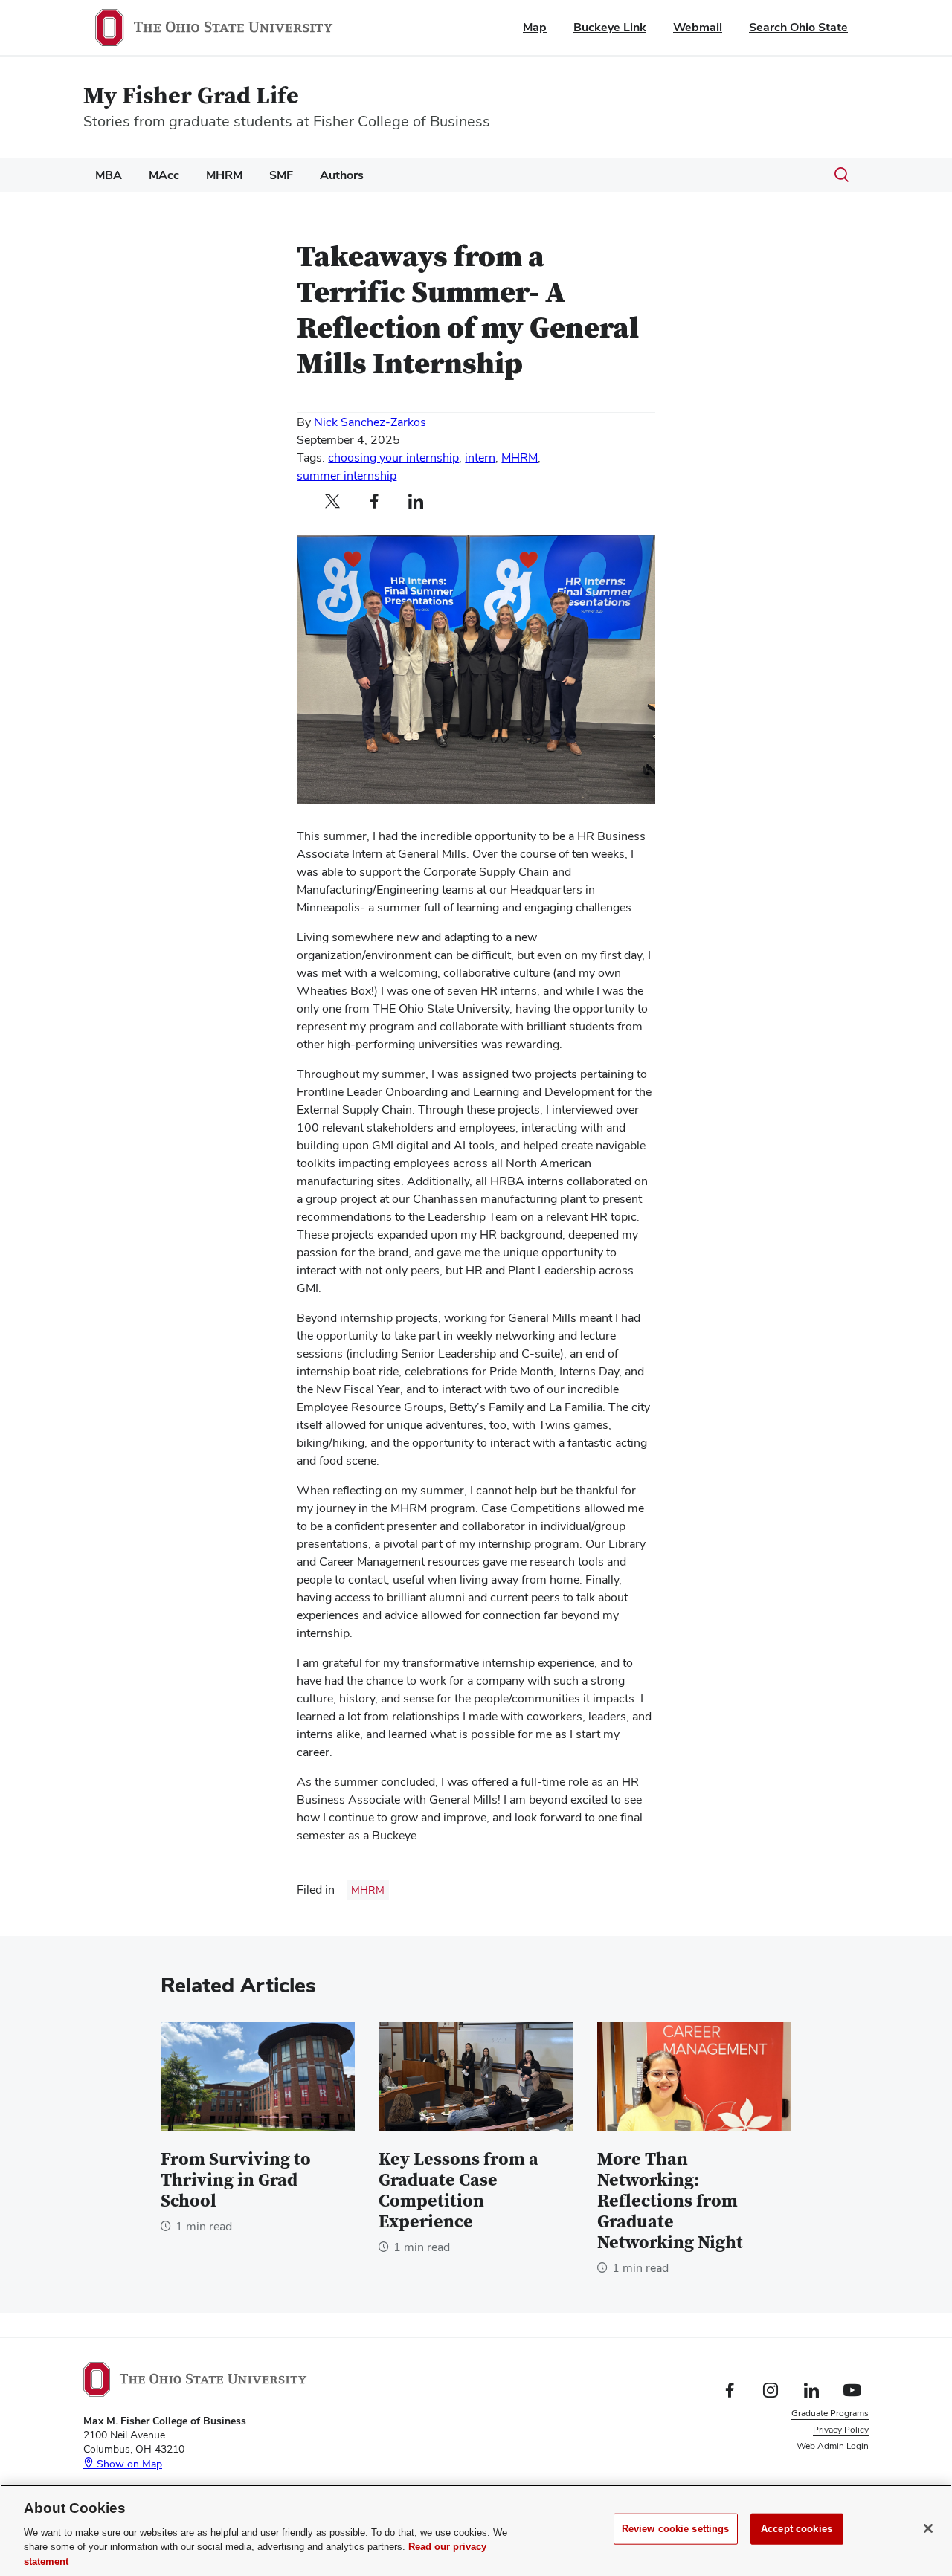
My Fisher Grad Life (191, 96)
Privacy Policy (841, 2430)
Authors (342, 175)
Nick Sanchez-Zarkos (370, 422)
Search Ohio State (798, 27)
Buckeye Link (610, 27)
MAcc (164, 175)
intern (480, 458)
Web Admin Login (833, 2446)
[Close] (928, 2528)
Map (535, 27)
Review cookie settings (676, 2529)
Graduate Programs (830, 2413)
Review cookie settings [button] (823, 2463)
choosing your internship (393, 458)
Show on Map (128, 2464)
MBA (109, 175)
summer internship (347, 475)
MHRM (224, 175)
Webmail (698, 27)
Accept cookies (797, 2529)
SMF (281, 175)
